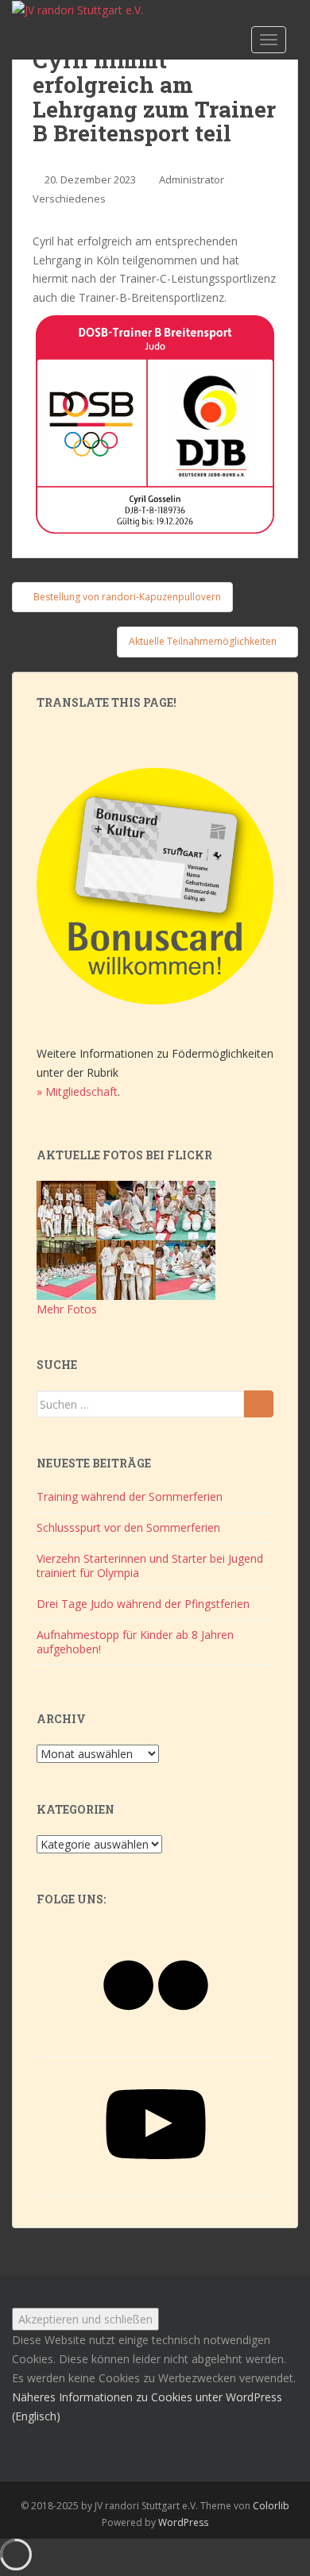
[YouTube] (156, 2179)
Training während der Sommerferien (130, 1496)
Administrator (192, 179)
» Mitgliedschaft (77, 1091)
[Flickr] (156, 2040)
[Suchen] (259, 1404)
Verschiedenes (69, 199)
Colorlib (271, 2506)
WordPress (183, 2522)
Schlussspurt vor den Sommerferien (128, 1527)
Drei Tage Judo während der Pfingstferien (143, 1604)
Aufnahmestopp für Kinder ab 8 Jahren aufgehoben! (135, 1642)
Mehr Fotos (67, 1309)
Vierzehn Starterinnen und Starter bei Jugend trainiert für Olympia (150, 1566)
